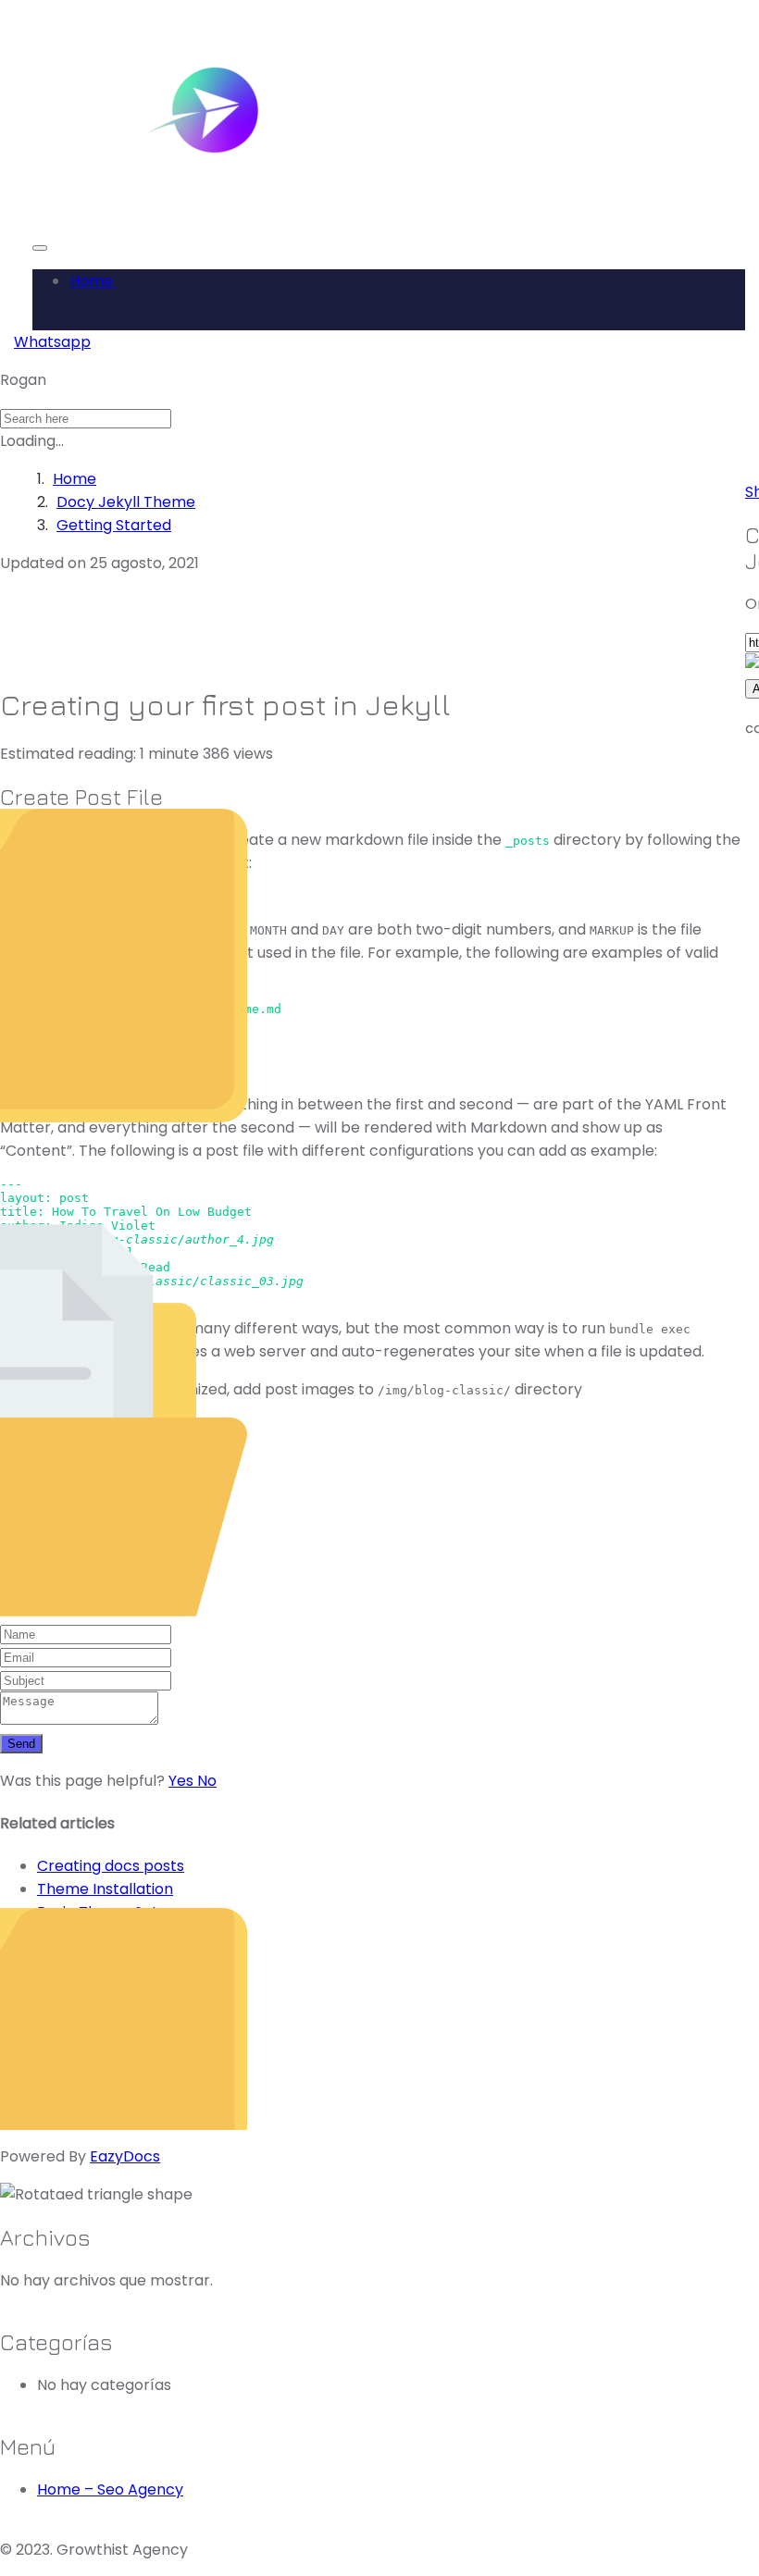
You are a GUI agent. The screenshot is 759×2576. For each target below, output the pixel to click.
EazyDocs (125, 2156)
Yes (183, 1781)
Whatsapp (52, 342)
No (207, 1781)
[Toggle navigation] (40, 248)
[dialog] (370, 1646)
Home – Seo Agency (110, 2489)
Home (93, 281)
